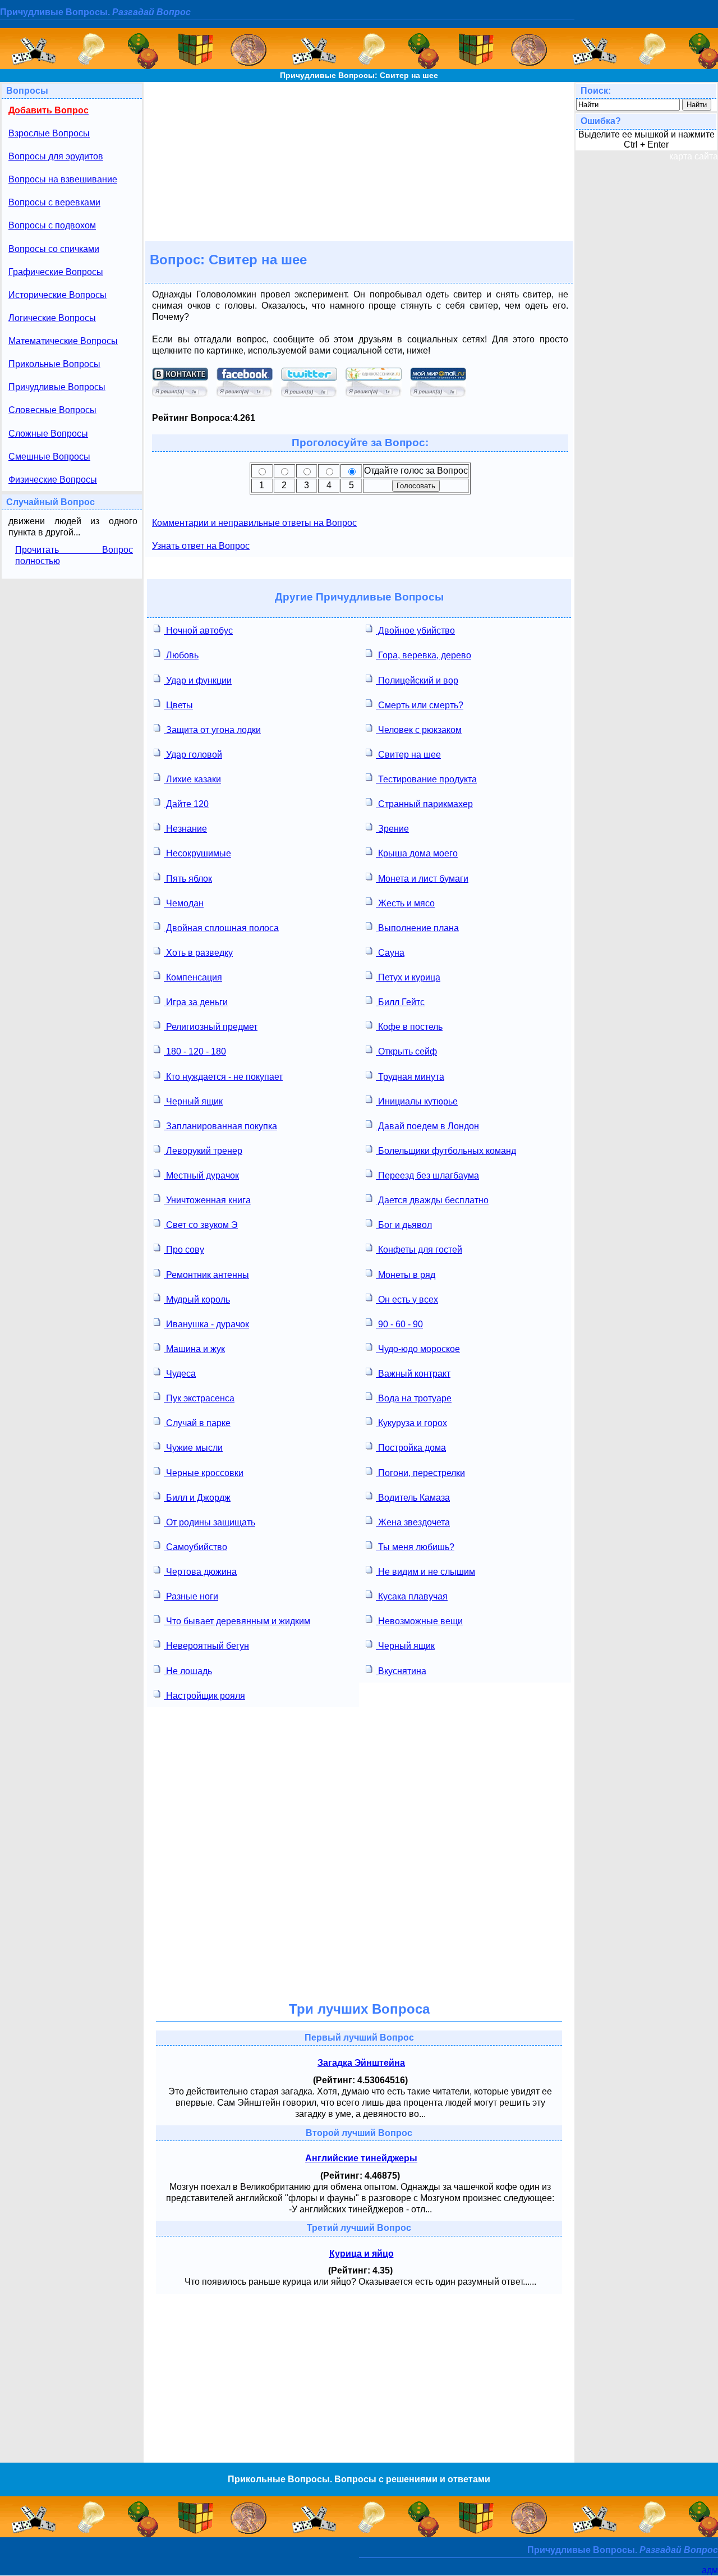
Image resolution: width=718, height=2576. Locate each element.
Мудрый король (197, 1300)
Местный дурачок (201, 1175)
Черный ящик (193, 1101)
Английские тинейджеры (361, 2158)
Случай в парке (197, 1423)
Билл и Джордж (197, 1498)
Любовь (181, 655)
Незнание (185, 829)
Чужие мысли (193, 1448)
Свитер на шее (408, 755)
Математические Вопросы (63, 341)
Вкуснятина (401, 1671)
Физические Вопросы (53, 480)
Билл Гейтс (400, 1002)
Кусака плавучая (412, 1596)
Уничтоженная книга (207, 1200)
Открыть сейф (406, 1051)
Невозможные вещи (419, 1621)
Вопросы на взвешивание (63, 179)
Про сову (184, 1250)
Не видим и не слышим (425, 1572)
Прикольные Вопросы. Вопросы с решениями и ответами (359, 2479)
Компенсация (193, 977)
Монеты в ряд (406, 1275)
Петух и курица (408, 977)
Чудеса (180, 1374)
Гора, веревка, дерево (424, 655)
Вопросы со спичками (54, 249)
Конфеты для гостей (419, 1250)
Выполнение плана (417, 928)
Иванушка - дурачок (206, 1324)
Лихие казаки (192, 779)
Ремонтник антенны (206, 1275)
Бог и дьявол (404, 1225)
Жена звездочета (413, 1522)
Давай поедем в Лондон (427, 1126)
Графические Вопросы (56, 272)
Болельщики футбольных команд (446, 1151)
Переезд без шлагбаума (427, 1175)
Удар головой (193, 755)
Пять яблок (188, 879)
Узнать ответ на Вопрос (201, 546)
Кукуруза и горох (411, 1423)
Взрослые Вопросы (49, 133)
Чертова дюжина (200, 1572)
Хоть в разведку (198, 953)
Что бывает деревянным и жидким (237, 1621)
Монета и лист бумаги (422, 879)
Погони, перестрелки (420, 1473)
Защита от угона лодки (212, 730)
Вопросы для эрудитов (56, 156)
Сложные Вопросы (48, 434)
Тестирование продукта (426, 779)
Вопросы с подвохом (52, 225)
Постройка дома (411, 1448)
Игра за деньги (196, 1002)
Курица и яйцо (362, 2254)
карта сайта (694, 156)
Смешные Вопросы (49, 457)
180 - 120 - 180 (195, 1051)
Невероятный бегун (206, 1646)
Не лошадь (188, 1671)
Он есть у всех (407, 1300)
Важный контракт (413, 1374)
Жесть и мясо (405, 903)
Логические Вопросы (52, 318)
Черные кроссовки (204, 1473)
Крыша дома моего (417, 853)
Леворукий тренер (203, 1151)
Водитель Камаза (413, 1498)
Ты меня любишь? (415, 1547)
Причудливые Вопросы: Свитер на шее (359, 75)
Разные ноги (191, 1596)
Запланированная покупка (220, 1126)
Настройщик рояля (204, 1696)
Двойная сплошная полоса (221, 928)
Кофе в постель (409, 1027)
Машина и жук (194, 1349)
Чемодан (184, 903)
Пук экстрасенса (199, 1398)
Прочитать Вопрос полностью (74, 555)
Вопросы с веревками (54, 202)
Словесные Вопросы (52, 410)
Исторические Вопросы (57, 295)
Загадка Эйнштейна (361, 2063)
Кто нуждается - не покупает (223, 1077)
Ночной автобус (198, 631)
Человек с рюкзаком (419, 730)
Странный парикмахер (424, 804)
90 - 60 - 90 (399, 1324)
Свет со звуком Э (201, 1225)
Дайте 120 (186, 804)
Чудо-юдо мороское (418, 1349)
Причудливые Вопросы (57, 387)
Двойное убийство (415, 631)
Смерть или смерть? (420, 705)
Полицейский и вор (417, 680)
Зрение (392, 829)
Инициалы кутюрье (417, 1101)
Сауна (390, 953)
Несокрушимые (197, 853)
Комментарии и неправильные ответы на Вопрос (254, 523)
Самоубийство (195, 1547)
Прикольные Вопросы (54, 364)
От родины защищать (210, 1522)
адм (710, 2570)
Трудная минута (410, 1077)
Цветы (178, 705)
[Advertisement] (359, 161)
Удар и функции (198, 680)
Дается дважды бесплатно (432, 1200)
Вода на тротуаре (414, 1398)
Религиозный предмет (211, 1027)
